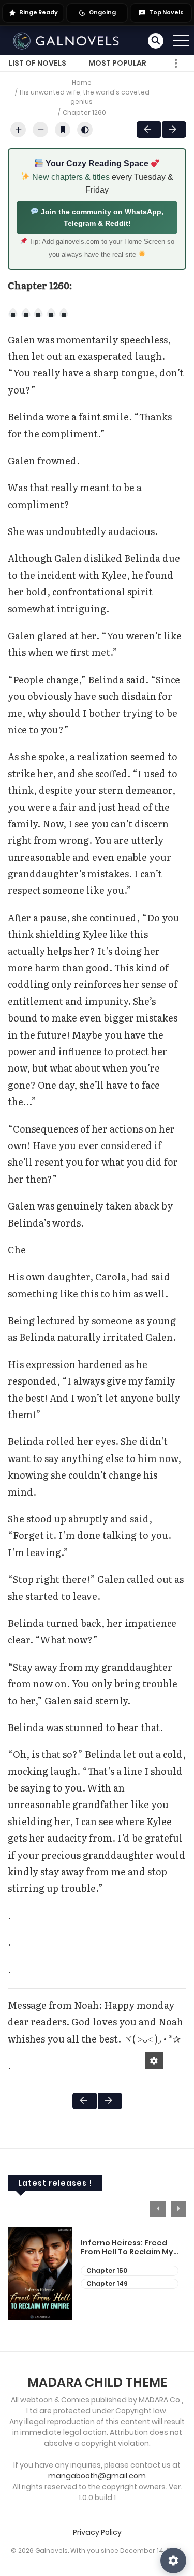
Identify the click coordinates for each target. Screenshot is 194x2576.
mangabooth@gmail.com (97, 2476)
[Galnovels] (68, 40)
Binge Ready (39, 12)
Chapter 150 (107, 2271)
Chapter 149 (107, 2283)
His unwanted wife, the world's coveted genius (85, 97)
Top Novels (166, 12)
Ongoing (102, 12)
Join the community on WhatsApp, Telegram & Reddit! (101, 217)
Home (82, 82)
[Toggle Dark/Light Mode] (85, 130)
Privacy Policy (97, 2532)
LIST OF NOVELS (38, 63)
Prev (149, 130)
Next (174, 130)
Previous (158, 2209)
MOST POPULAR (117, 63)
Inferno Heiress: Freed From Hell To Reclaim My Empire (127, 2248)
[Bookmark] (63, 130)
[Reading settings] (173, 2561)
